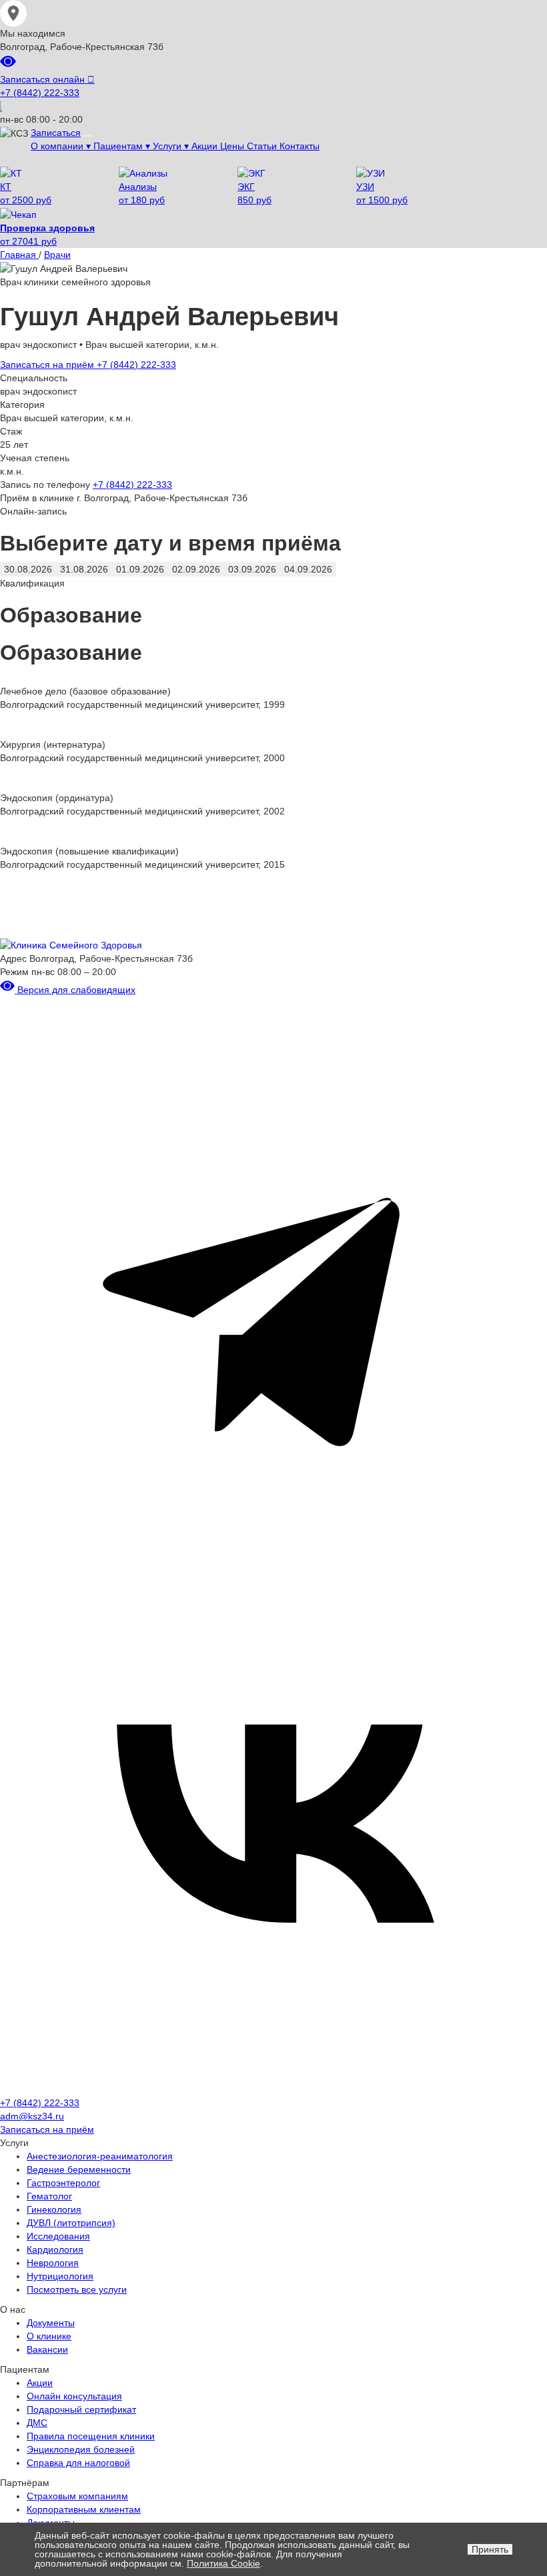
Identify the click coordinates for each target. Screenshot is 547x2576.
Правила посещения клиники (91, 2436)
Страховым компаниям (77, 2496)
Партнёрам (25, 2483)
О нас (13, 2309)
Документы (51, 2323)
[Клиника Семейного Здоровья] (71, 944)
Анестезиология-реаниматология (100, 2156)
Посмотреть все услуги (77, 2289)
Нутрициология (60, 2276)
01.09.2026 (140, 569)
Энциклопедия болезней (81, 2449)
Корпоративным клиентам (84, 2509)
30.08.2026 (28, 569)
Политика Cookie (223, 2563)
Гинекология (54, 2209)
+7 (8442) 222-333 (40, 93)
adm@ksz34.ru (32, 2116)
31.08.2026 (84, 569)
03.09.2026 (252, 569)
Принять (490, 2549)
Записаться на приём (48, 365)
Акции (40, 2383)
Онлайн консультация (74, 2396)
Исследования (58, 2236)
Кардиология (55, 2249)
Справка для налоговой (78, 2463)
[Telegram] (273, 1540)
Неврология (53, 2263)
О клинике (49, 2336)
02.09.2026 (196, 569)
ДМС (37, 2423)
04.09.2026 (308, 569)
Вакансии (47, 2349)
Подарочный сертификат (81, 2409)
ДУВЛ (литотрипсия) (71, 2223)
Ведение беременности (79, 2169)
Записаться (56, 133)
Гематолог (49, 2196)
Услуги (14, 2143)
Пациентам (25, 2369)
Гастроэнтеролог (63, 2183)
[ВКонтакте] (273, 2089)
